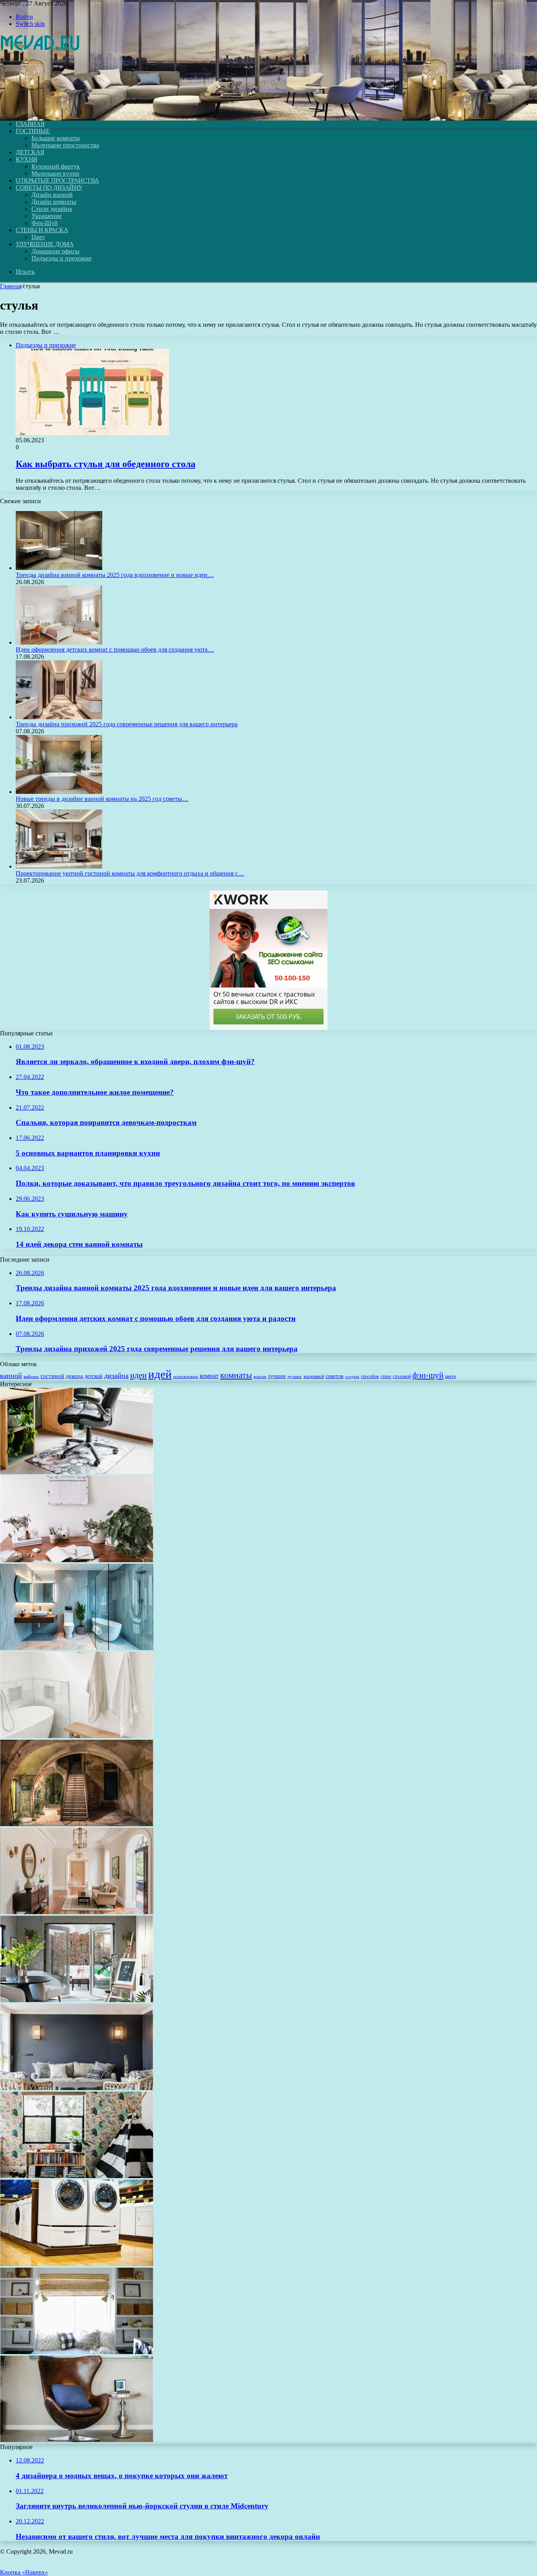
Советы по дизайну (49, 188)
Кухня (27, 159)
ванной (11, 1376)
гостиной (52, 1376)
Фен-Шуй (45, 223)
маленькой (314, 1376)
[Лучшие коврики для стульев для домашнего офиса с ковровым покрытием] (77, 1472)
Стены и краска (42, 230)
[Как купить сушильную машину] (77, 2264)
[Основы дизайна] (40, 111)
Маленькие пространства (65, 145)
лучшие (277, 1376)
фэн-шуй (428, 1375)
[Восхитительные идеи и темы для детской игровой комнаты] (77, 2176)
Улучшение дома (45, 244)
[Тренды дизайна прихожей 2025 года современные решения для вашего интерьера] (59, 717)
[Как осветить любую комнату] (77, 2088)
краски (260, 1377)
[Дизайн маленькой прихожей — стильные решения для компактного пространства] (77, 1912)
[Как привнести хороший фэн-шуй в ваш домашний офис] (77, 1560)
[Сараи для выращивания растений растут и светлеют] (77, 2000)
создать (352, 1376)
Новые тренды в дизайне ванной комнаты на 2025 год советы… (102, 799)
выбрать (31, 1376)
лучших (295, 1376)
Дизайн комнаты (54, 202)
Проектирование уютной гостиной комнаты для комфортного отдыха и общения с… (130, 873)
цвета (450, 1376)
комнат (209, 1376)
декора (74, 1376)
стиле (386, 1376)
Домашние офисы (55, 251)
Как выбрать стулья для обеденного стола (106, 464)
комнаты (236, 1375)
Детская (30, 152)
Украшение (47, 216)
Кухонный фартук (56, 166)
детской (94, 1376)
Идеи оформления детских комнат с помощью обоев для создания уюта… (115, 649)
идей (160, 1374)
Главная (11, 286)
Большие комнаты (56, 138)
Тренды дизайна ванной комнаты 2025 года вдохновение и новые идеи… (115, 575)
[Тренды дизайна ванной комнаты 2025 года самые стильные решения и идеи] (77, 1648)
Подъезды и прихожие (62, 258)
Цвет (38, 237)
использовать (186, 1376)
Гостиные (33, 131)
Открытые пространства (57, 180)
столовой (402, 1376)
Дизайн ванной (52, 195)
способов (370, 1376)
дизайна (116, 1376)
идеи (138, 1375)
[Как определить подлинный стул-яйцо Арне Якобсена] (77, 2440)
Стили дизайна (52, 209)
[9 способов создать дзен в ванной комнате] (77, 1736)
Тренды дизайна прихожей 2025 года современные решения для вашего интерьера (127, 724)
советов (335, 1376)
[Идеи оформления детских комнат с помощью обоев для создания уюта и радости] (59, 642)
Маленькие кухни (55, 173)
